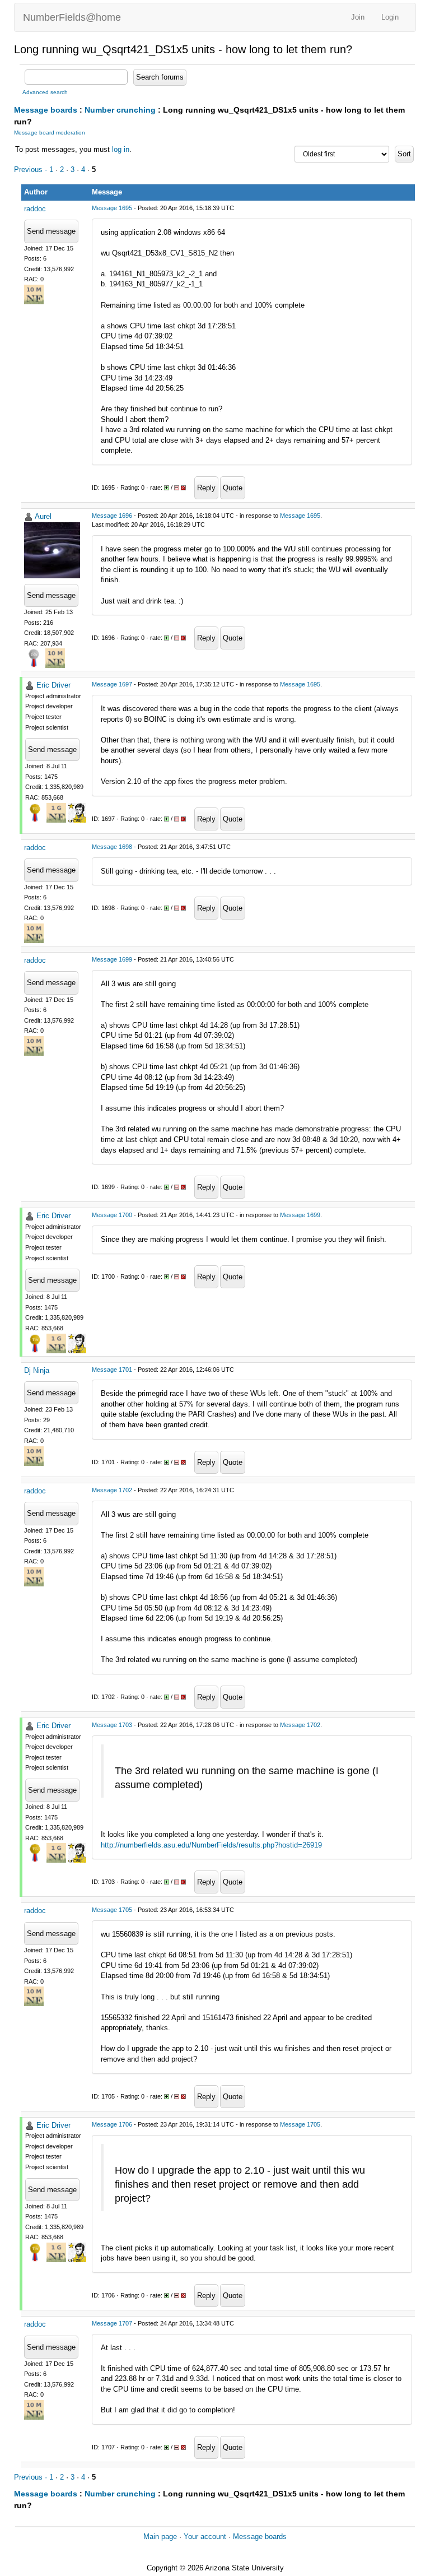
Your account (205, 2536)
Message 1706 (112, 2124)
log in (121, 149)
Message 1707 (112, 2323)
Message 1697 (112, 684)
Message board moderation (50, 133)
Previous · (32, 170)
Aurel (43, 516)
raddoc (35, 209)
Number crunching (120, 110)
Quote (233, 488)
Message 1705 (112, 1910)
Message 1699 (112, 959)
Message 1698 (112, 847)
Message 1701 (112, 1370)
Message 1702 (112, 1490)
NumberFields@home (72, 17)
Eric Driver (53, 685)
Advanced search (45, 92)
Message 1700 (112, 1215)
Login (390, 17)
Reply (206, 488)
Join (358, 17)
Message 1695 (112, 208)
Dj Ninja (37, 1370)
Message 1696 (112, 516)
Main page (160, 2536)
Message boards (46, 110)
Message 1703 (112, 1725)
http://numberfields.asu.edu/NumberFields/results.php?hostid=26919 (211, 1845)
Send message (51, 231)
